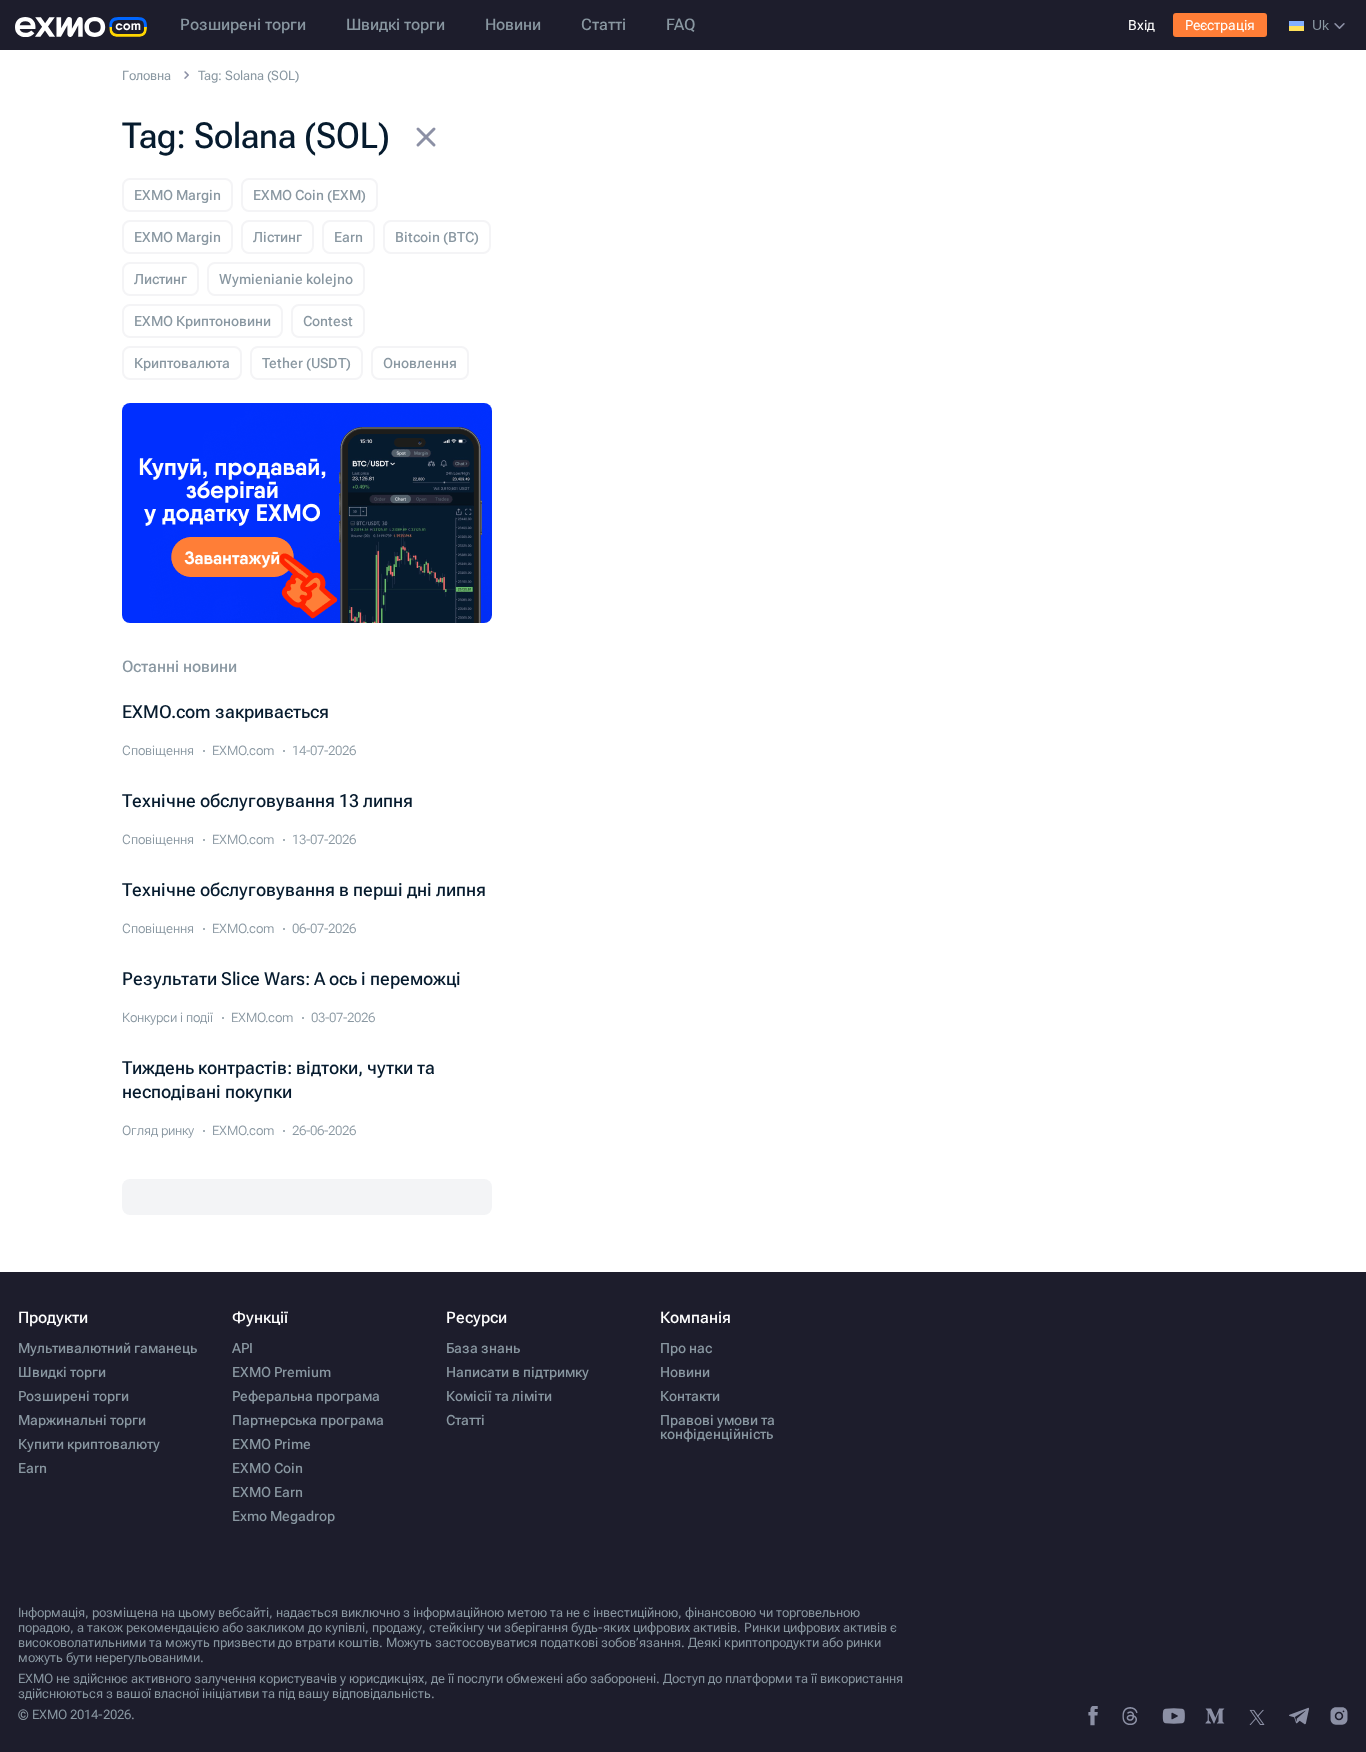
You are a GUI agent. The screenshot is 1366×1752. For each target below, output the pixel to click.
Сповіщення (158, 750)
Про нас (686, 1348)
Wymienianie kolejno (286, 279)
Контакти (690, 1396)
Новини (513, 24)
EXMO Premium (281, 1372)
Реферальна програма (306, 1396)
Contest (328, 321)
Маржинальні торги (82, 1420)
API (242, 1348)
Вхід (1141, 25)
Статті (603, 24)
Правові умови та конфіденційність (717, 1427)
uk (1320, 25)
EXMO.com (243, 750)
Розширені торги (243, 24)
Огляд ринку (158, 1130)
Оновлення (420, 363)
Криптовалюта (182, 363)
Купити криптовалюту (89, 1444)
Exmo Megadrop (283, 1516)
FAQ (680, 24)
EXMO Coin (267, 1468)
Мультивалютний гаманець (107, 1348)
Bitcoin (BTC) (437, 237)
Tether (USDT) (306, 363)
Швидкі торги (395, 24)
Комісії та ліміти (499, 1396)
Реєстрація (1220, 25)
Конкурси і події (167, 1017)
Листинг (160, 279)
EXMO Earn (267, 1492)
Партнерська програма (308, 1420)
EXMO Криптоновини (202, 321)
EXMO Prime (271, 1444)
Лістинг (277, 237)
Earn (348, 237)
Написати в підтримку (517, 1372)
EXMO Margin (177, 195)
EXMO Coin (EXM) (309, 195)
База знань (483, 1348)
